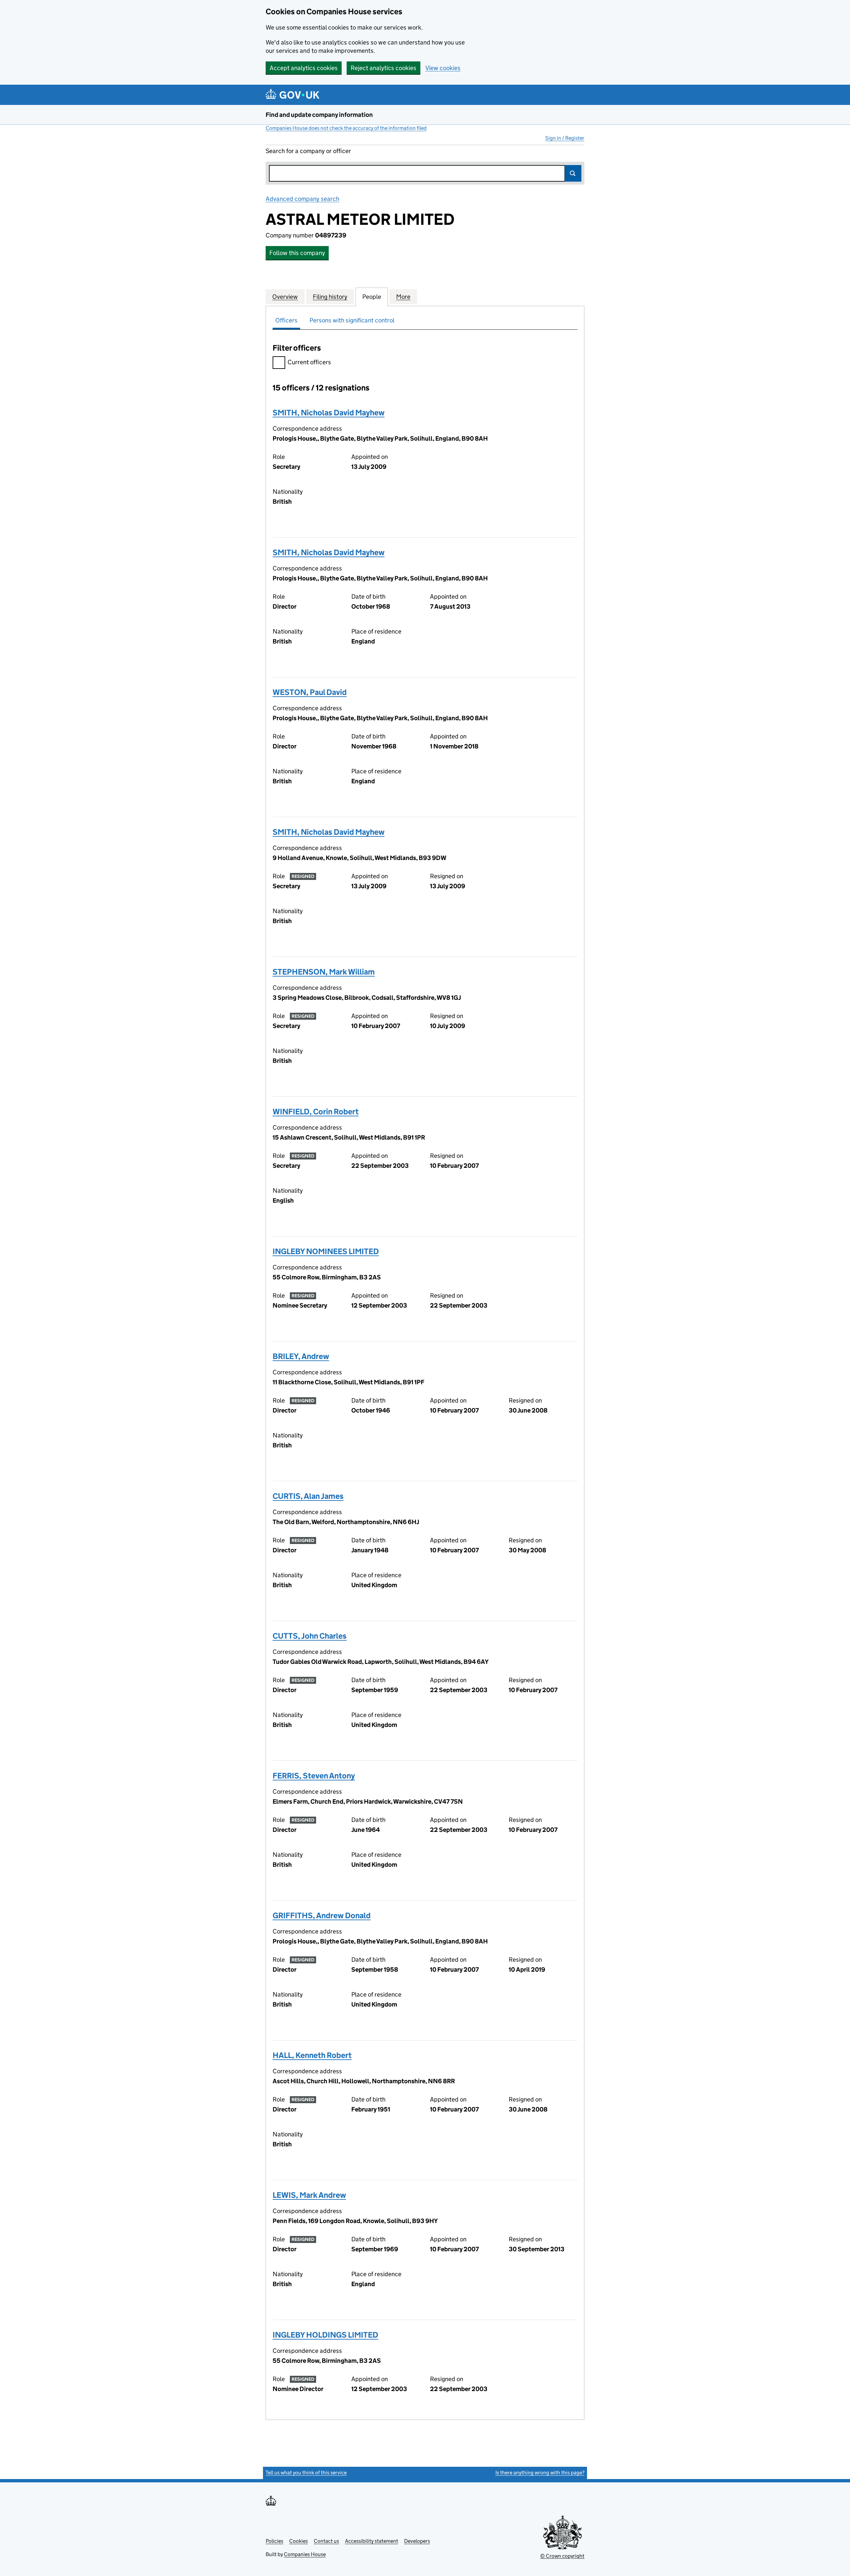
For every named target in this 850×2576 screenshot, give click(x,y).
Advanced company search (302, 199)
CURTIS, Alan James (308, 1496)
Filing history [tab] (330, 297)
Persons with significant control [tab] (352, 320)
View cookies (443, 68)
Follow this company (297, 253)
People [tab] (372, 297)
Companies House (305, 2554)
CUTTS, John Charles (310, 1636)
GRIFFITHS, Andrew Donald (322, 1915)
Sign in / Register (565, 138)
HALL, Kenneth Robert (312, 2055)
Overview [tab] (285, 297)
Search (573, 173)
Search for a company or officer (308, 151)
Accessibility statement (372, 2541)
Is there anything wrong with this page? (540, 2473)
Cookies (298, 2541)
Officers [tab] (286, 320)
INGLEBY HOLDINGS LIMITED (325, 2335)
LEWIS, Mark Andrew (309, 2195)
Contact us (326, 2541)
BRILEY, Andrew (301, 1356)
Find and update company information (319, 115)
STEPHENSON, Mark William (324, 972)
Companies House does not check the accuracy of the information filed (346, 128)
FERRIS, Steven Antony (314, 1776)
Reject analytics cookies (383, 68)
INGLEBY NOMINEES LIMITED (326, 1251)
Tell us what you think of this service (306, 2473)
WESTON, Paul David (310, 692)
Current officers (309, 362)
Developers (417, 2541)
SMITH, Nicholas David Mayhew (329, 413)
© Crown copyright (562, 2556)
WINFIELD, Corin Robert (316, 1112)
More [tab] (403, 297)
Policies (274, 2541)
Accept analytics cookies (304, 68)
